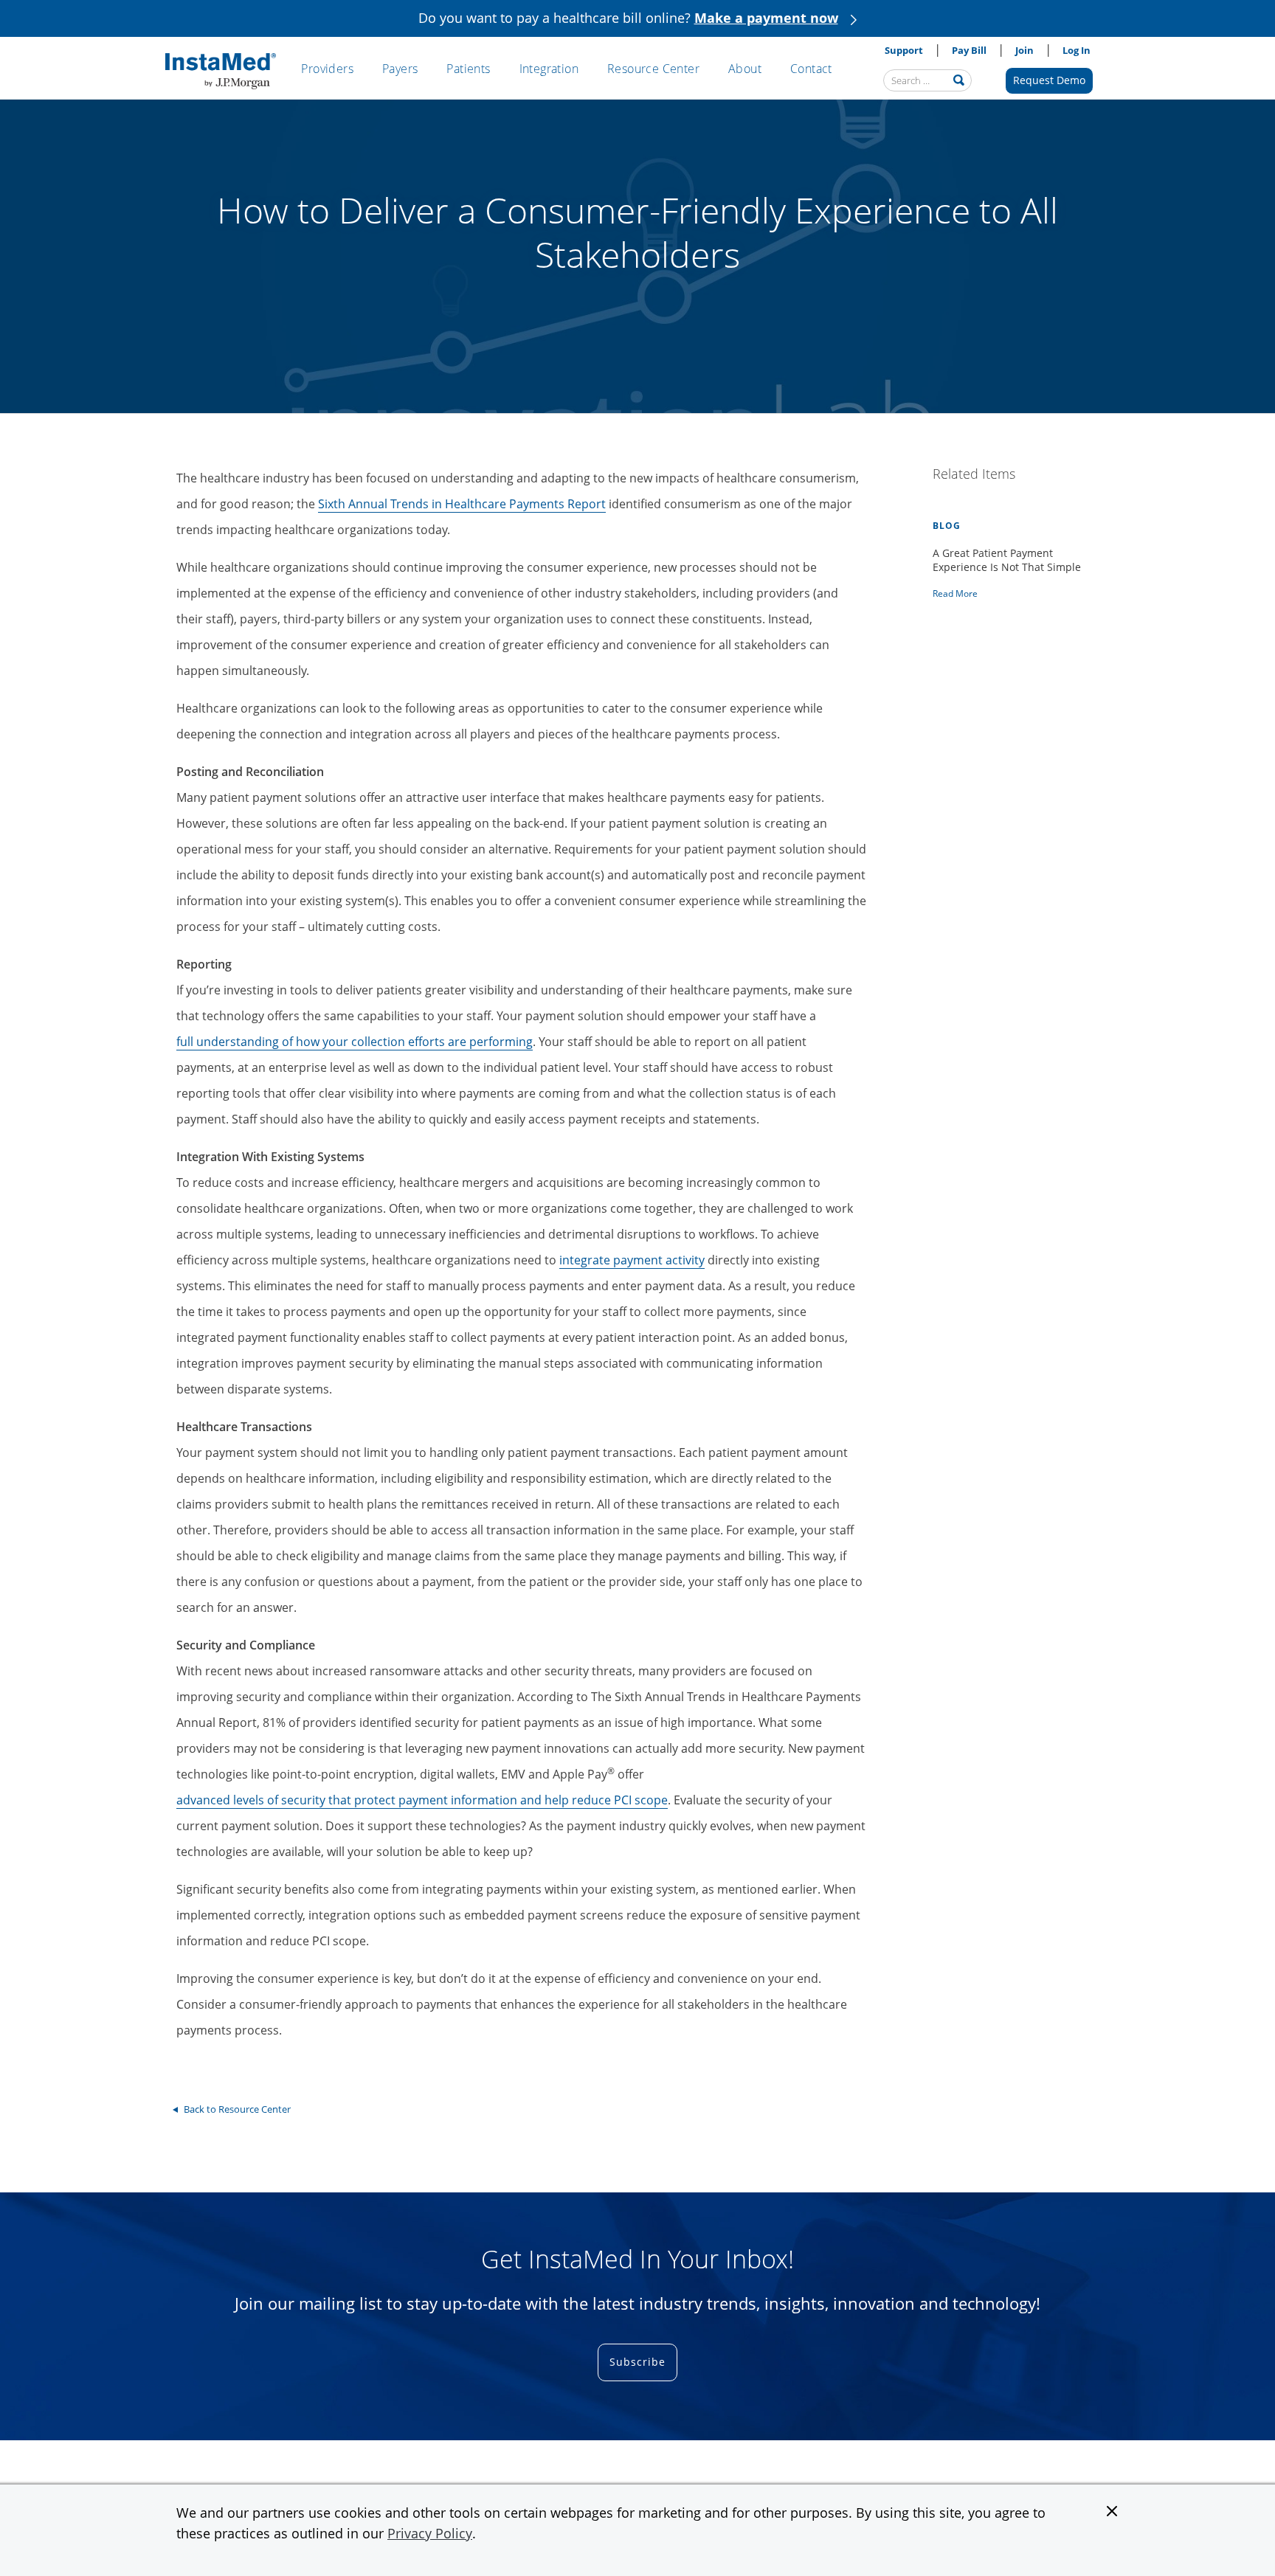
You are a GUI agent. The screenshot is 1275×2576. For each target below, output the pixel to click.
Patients (468, 69)
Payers (400, 69)
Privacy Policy (430, 2533)
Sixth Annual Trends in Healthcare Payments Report (462, 504)
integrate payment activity (632, 1260)
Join (1025, 50)
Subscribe (637, 2362)
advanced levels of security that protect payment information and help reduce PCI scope (422, 1800)
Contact (811, 69)
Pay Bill (969, 50)
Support (904, 50)
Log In (1077, 50)
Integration (549, 69)
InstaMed (221, 72)
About (745, 69)
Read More (955, 594)
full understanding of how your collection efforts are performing (355, 1042)
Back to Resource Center (237, 2109)
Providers (327, 69)
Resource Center (653, 69)
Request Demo (1049, 80)
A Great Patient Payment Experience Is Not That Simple (1007, 560)
